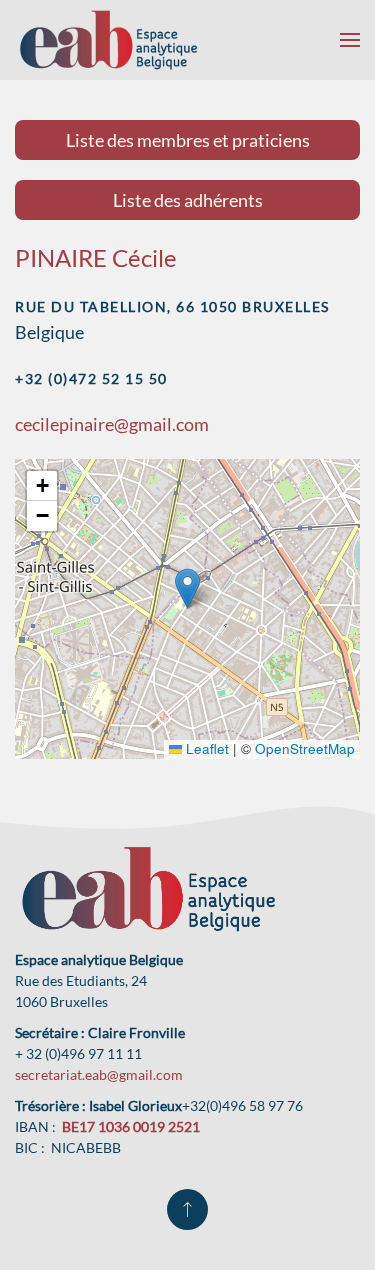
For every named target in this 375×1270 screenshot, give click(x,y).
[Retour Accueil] (108, 40)
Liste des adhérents (188, 200)
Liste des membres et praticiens (188, 140)
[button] (350, 40)
